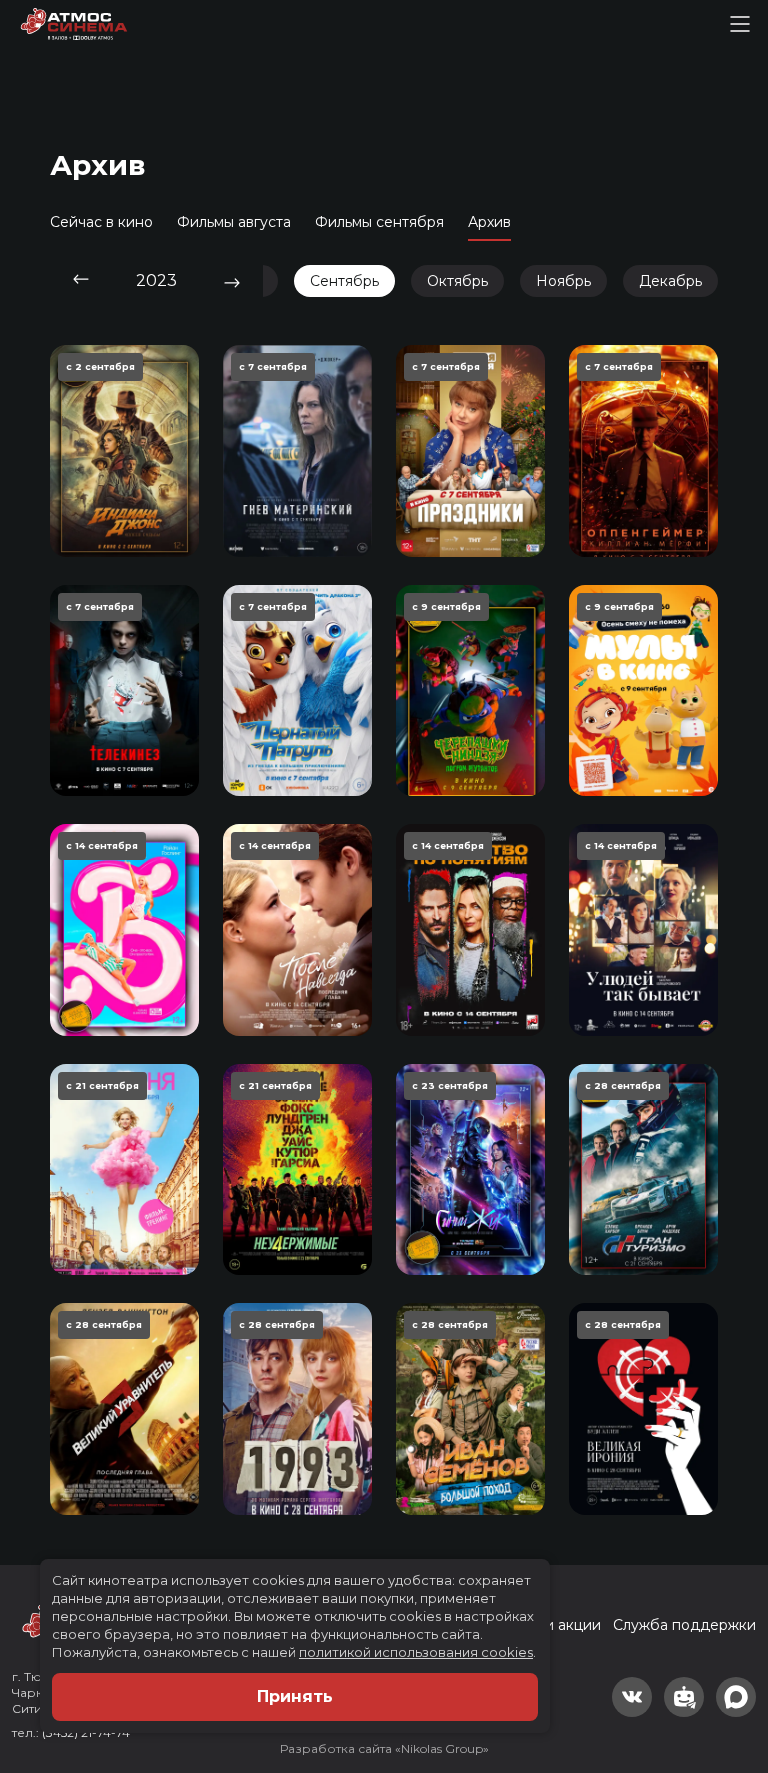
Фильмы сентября (379, 222)
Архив (489, 222)
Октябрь (457, 281)
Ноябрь (563, 281)
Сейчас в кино (101, 222)
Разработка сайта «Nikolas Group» (384, 1748)
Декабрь (670, 281)
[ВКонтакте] (632, 1697)
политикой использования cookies (416, 1652)
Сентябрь (344, 281)
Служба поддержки (684, 1625)
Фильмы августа (234, 222)
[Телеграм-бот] (684, 1697)
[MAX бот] (736, 1697)
